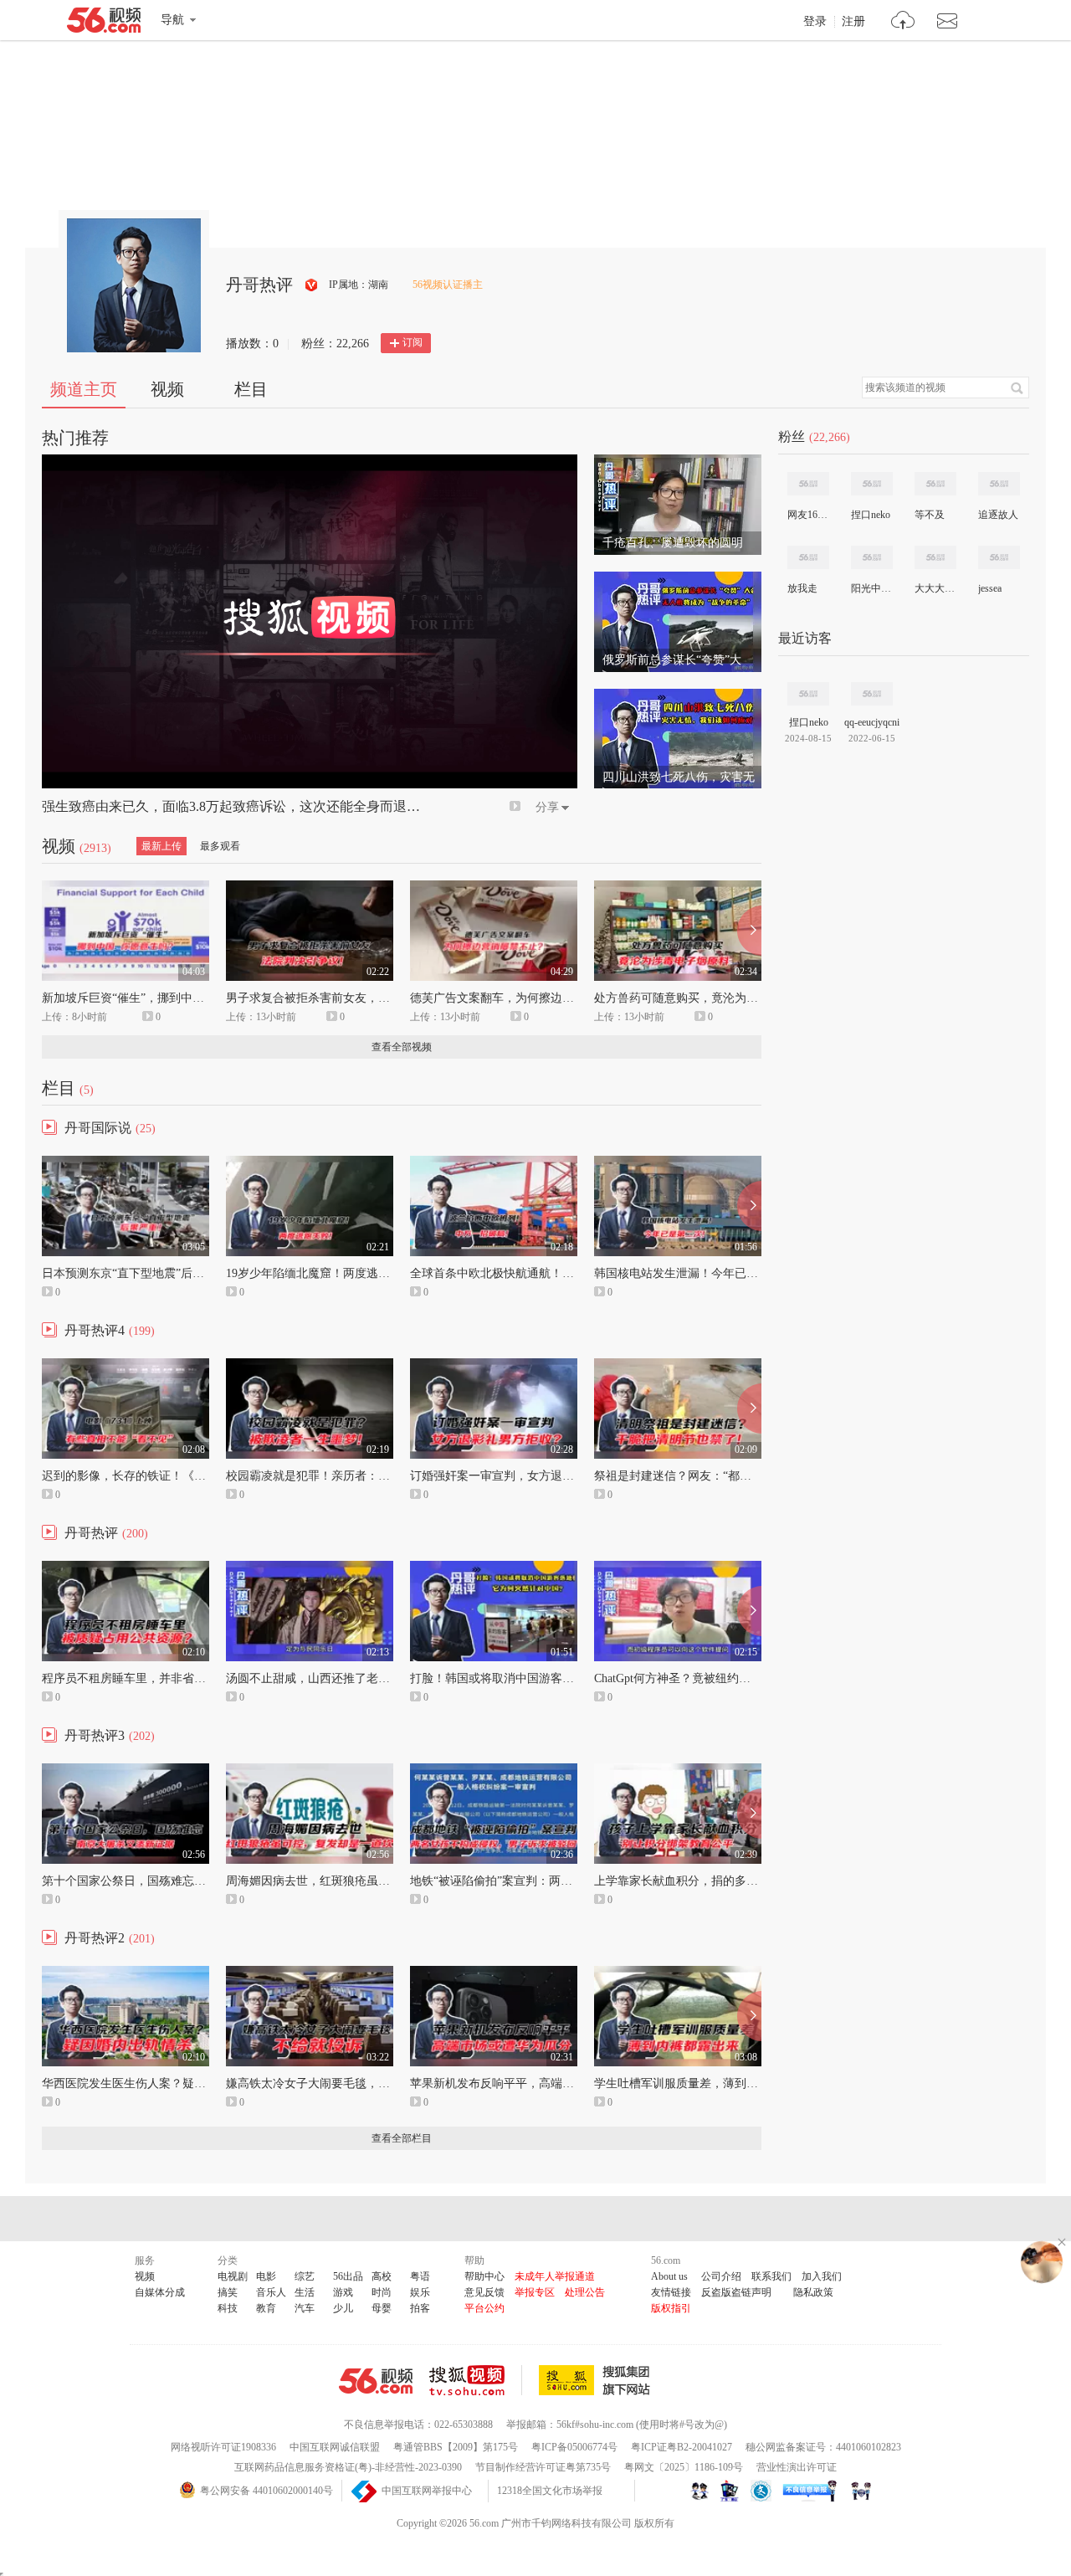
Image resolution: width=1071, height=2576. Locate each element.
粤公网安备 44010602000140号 (266, 2491)
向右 (749, 931)
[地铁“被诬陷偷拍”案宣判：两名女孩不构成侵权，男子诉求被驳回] (494, 1771)
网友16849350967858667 (807, 515)
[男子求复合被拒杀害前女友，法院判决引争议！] (310, 888)
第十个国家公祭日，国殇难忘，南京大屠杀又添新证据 (182, 1881)
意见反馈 (484, 2292)
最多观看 (220, 846)
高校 (382, 2276)
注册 (853, 22)
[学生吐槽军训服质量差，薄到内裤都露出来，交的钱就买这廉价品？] (678, 1973)
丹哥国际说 (98, 1128)
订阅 (413, 342)
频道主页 (84, 389)
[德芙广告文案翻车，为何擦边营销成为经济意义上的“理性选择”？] (494, 888)
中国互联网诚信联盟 (335, 2447)
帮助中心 (484, 2276)
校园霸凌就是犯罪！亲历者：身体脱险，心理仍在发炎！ (372, 1476)
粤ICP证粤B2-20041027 (682, 2447)
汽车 (305, 2308)
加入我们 (822, 2276)
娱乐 (420, 2292)
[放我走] (808, 557)
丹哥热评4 (95, 1330)
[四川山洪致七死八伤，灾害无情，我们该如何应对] (678, 696)
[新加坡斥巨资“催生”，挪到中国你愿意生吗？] (126, 888)
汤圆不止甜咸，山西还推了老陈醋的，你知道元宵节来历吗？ (384, 1678)
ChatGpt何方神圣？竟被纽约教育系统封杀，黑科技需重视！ (748, 1678)
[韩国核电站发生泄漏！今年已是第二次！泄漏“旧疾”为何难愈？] (678, 1163)
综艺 (305, 2276)
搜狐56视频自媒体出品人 (312, 285)
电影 (266, 2276)
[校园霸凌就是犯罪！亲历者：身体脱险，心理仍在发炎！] (310, 1366)
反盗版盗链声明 (736, 2292)
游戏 (343, 2292)
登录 (815, 22)
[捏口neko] (872, 484)
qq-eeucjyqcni (872, 722)
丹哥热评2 (95, 1938)
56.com (104, 23)
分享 (547, 807)
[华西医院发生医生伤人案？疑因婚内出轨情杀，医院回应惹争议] (126, 1973)
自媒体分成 (160, 2292)
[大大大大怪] (935, 557)
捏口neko (871, 515)
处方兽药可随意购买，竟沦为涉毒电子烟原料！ (717, 998)
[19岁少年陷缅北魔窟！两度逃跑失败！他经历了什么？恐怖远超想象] (310, 1163)
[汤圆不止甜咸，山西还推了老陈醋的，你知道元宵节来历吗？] (310, 1568)
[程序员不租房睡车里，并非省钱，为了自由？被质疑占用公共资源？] (126, 1568)
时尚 (382, 2292)
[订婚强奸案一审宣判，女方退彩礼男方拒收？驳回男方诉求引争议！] (494, 1366)
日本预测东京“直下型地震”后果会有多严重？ (158, 1273)
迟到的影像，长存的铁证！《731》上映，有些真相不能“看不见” (208, 1476)
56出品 (348, 2276)
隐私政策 (813, 2292)
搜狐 (597, 2380)
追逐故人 (998, 515)
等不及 (930, 515)
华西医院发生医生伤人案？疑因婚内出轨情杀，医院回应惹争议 (206, 2083)
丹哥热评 (91, 1533)
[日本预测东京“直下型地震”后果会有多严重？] (126, 1163)
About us (669, 2276)
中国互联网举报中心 (427, 2491)
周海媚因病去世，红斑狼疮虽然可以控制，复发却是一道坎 (378, 1881)
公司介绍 (721, 2276)
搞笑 (228, 2292)
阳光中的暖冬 (871, 588)
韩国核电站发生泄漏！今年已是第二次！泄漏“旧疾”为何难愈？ (757, 1273)
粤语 (420, 2276)
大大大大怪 (935, 588)
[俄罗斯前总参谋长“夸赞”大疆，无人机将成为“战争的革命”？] (678, 579)
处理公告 (585, 2292)
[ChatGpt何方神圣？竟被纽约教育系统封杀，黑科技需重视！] (678, 1568)
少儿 (343, 2308)
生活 (305, 2292)
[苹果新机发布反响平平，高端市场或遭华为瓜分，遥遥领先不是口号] (494, 1973)
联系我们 (771, 2276)
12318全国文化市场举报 (550, 2491)
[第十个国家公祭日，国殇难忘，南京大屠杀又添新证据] (126, 1771)
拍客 (420, 2308)
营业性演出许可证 (797, 2467)
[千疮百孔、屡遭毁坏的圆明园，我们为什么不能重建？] (678, 462)
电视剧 (233, 2276)
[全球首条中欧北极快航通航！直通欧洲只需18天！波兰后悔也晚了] (494, 1163)
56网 (376, 2381)
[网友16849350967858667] (808, 484)
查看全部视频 (402, 1047)
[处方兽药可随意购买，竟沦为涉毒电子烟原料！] (678, 888)
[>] (903, 22)
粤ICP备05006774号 (574, 2447)
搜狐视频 (476, 2380)
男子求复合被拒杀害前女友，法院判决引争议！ (349, 998)
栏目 (251, 389)
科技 (228, 2308)
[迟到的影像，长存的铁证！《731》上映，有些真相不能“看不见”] (126, 1366)
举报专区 (535, 2292)
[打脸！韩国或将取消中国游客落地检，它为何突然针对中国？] (494, 1568)
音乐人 (271, 2292)
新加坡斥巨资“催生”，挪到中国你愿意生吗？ (158, 998)
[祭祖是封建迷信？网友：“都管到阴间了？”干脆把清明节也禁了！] (678, 1366)
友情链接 (671, 2292)
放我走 (802, 588)
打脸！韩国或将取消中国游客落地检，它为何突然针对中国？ (568, 1678)
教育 (266, 2308)
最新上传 (161, 846)
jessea (990, 588)
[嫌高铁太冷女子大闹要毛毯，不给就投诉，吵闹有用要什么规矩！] (310, 1973)
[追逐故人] (999, 484)
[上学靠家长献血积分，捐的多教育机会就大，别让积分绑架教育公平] (678, 1771)
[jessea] (999, 557)
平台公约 (484, 2308)
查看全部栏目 (402, 2138)
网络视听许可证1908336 (223, 2447)
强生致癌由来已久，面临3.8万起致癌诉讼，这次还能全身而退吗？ (238, 806)
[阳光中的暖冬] (872, 557)
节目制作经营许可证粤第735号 (543, 2467)
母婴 (382, 2308)
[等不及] (935, 484)
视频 (167, 389)
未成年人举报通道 (555, 2276)
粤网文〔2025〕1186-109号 (684, 2467)
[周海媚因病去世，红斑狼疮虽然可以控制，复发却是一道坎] (310, 1771)
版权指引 (671, 2308)
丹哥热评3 (95, 1735)
